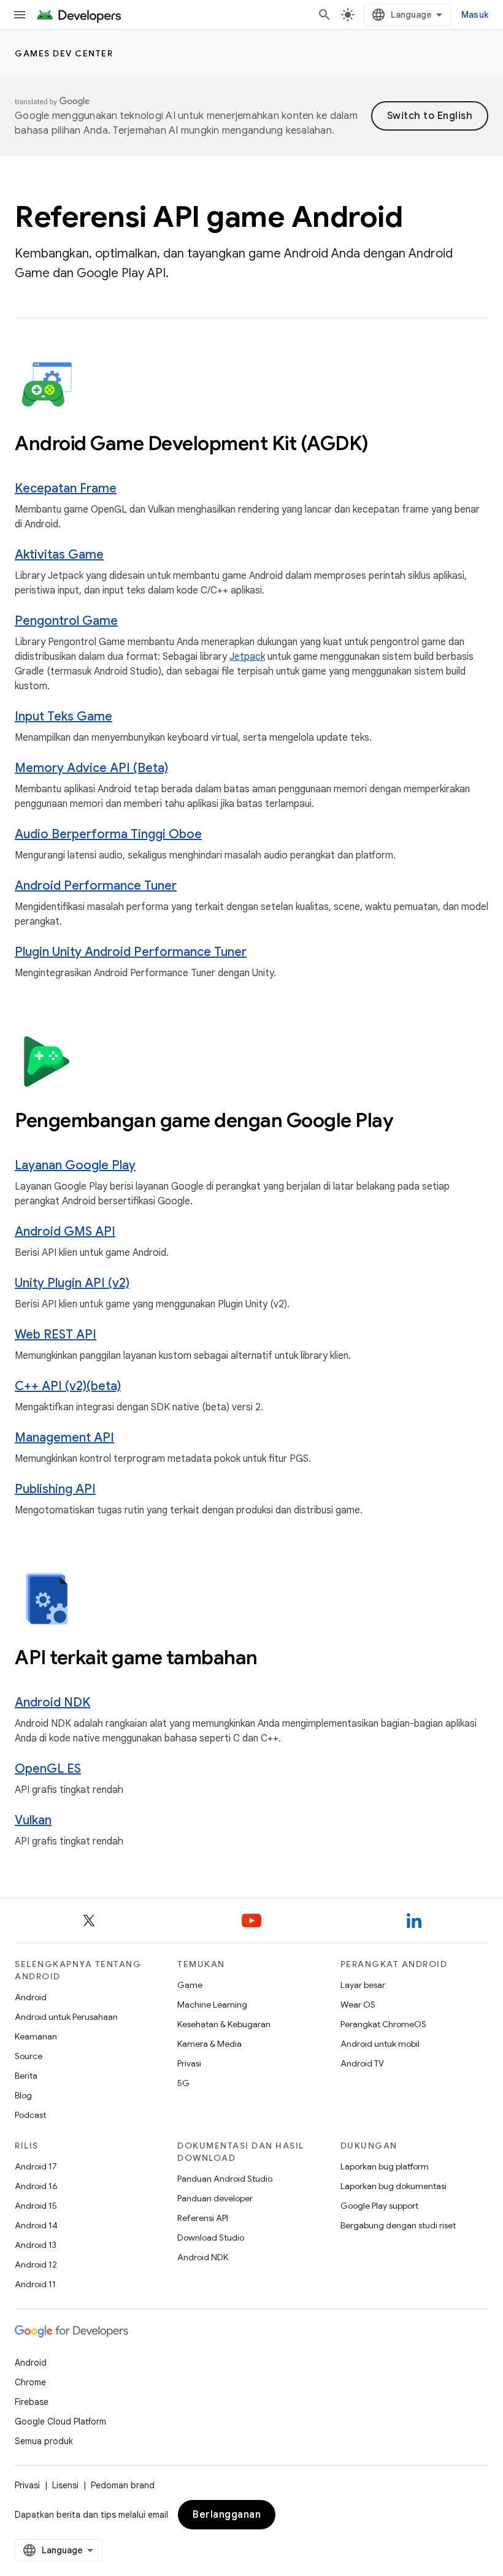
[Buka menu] (20, 15)
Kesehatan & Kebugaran (224, 2024)
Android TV (362, 2063)
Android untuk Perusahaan (66, 2017)
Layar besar (363, 1985)
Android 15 (36, 2206)
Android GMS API (65, 1232)
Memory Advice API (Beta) (91, 768)
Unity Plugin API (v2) (72, 1283)
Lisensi (65, 2485)
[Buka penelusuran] (324, 15)
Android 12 (36, 2265)
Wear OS (358, 2005)
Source (29, 2056)
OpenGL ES (48, 1769)
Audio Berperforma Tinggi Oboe (108, 834)
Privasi (189, 2063)
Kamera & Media (209, 2044)
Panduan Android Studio (225, 2179)
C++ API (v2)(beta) (68, 1386)
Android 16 (36, 2186)
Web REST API (56, 1335)
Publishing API (55, 1489)
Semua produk (44, 2441)
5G (183, 2083)
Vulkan (33, 1820)
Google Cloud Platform (60, 2421)
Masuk (475, 15)
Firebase (32, 2402)
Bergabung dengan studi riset (398, 2225)
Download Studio (211, 2238)
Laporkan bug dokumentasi (394, 2186)
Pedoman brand (123, 2485)
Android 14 (36, 2225)
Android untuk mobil (380, 2044)
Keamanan (36, 2036)
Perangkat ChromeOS (383, 2024)
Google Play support (379, 2206)
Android (31, 1997)
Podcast (30, 2115)
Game (190, 1985)
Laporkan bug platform (385, 2166)
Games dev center (64, 53)
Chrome (30, 2382)
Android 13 (36, 2245)
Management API (64, 1438)
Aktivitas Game (59, 555)
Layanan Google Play (75, 1165)
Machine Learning (212, 2005)
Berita (26, 2076)
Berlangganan (227, 2515)
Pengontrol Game (66, 621)
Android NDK (52, 1703)
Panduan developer (215, 2198)
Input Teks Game (63, 717)
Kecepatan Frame (66, 488)
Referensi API (203, 2218)
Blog (23, 2095)
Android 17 (36, 2166)
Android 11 (35, 2284)
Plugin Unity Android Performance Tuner (131, 952)
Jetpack (247, 657)
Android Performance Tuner (96, 886)
